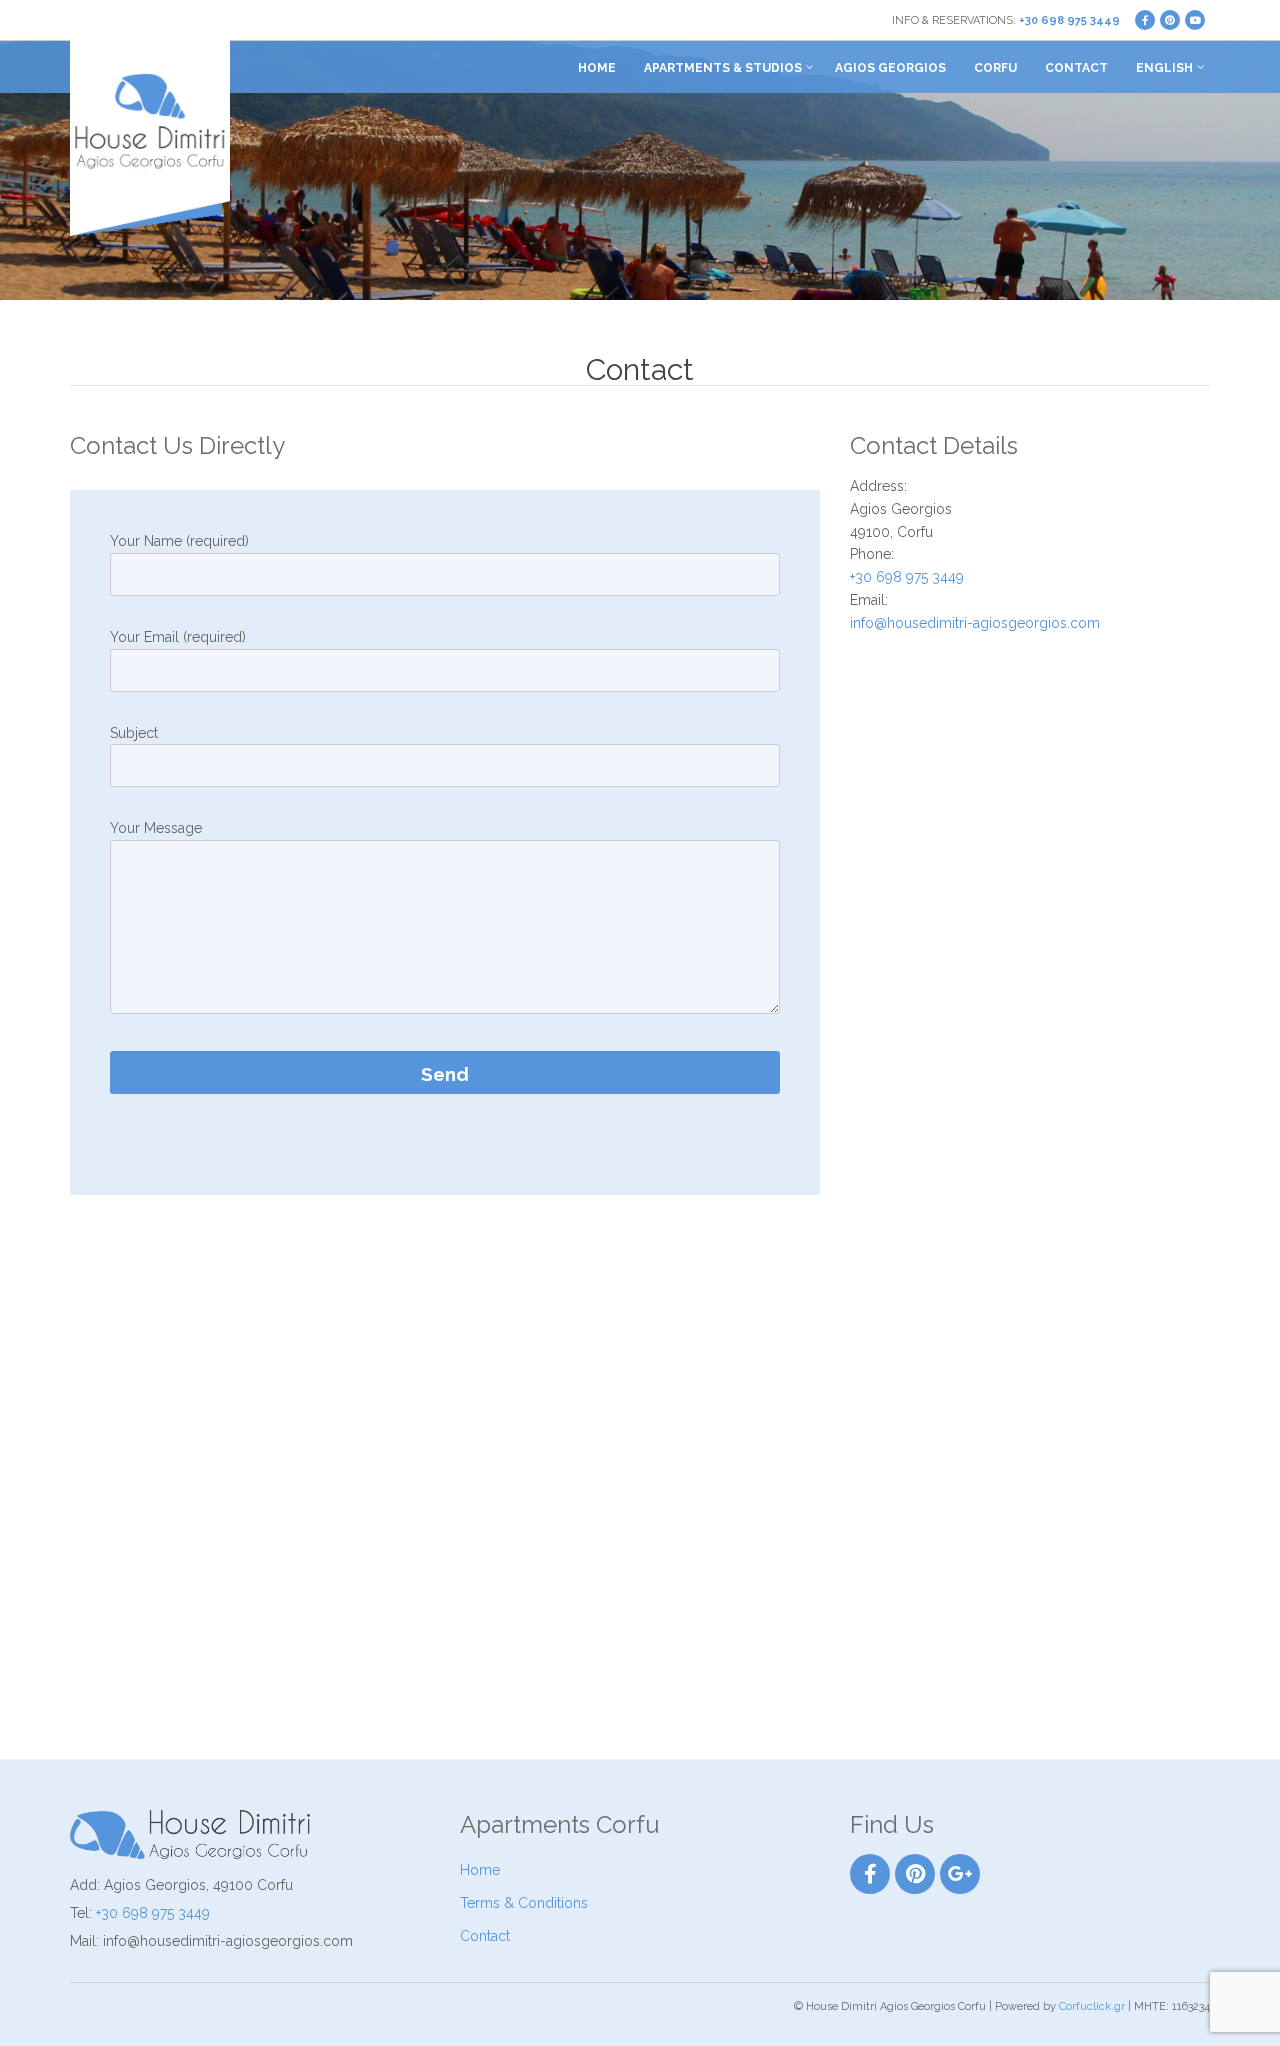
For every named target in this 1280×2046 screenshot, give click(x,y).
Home (597, 68)
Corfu (995, 68)
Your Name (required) (179, 541)
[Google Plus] (960, 1874)
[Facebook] (870, 1874)
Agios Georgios (890, 68)
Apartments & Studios (723, 68)
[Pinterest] (915, 1874)
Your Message (156, 828)
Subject (134, 733)
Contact (1076, 68)
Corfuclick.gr (1092, 2006)
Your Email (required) (178, 637)
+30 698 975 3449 (1069, 20)
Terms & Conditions (524, 1903)
